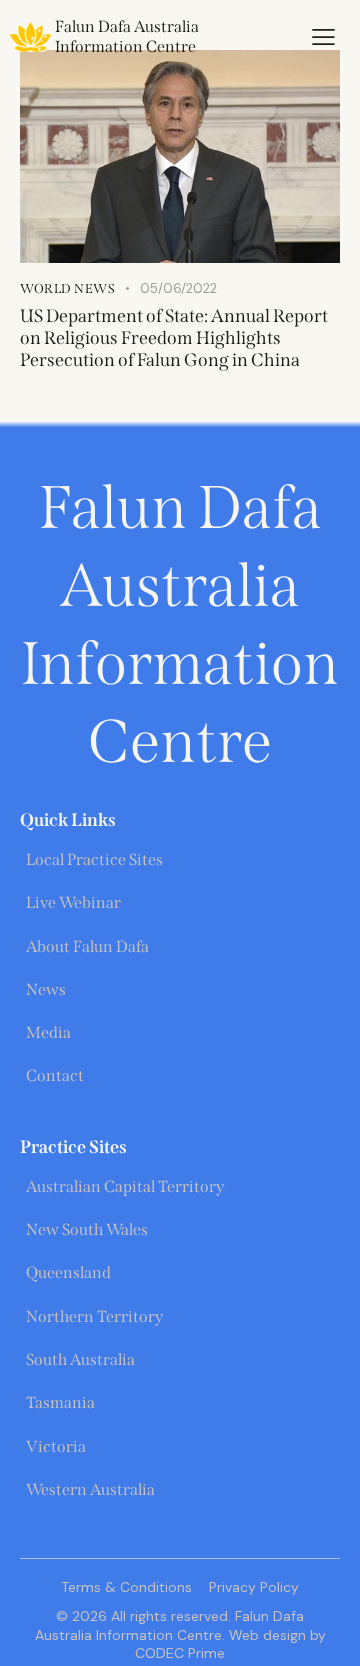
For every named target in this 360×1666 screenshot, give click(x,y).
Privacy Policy (254, 1587)
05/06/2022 (178, 288)
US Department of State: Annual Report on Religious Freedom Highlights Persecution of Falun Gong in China (174, 338)
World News (67, 288)
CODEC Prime (180, 1653)
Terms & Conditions (126, 1587)
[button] (323, 37)
